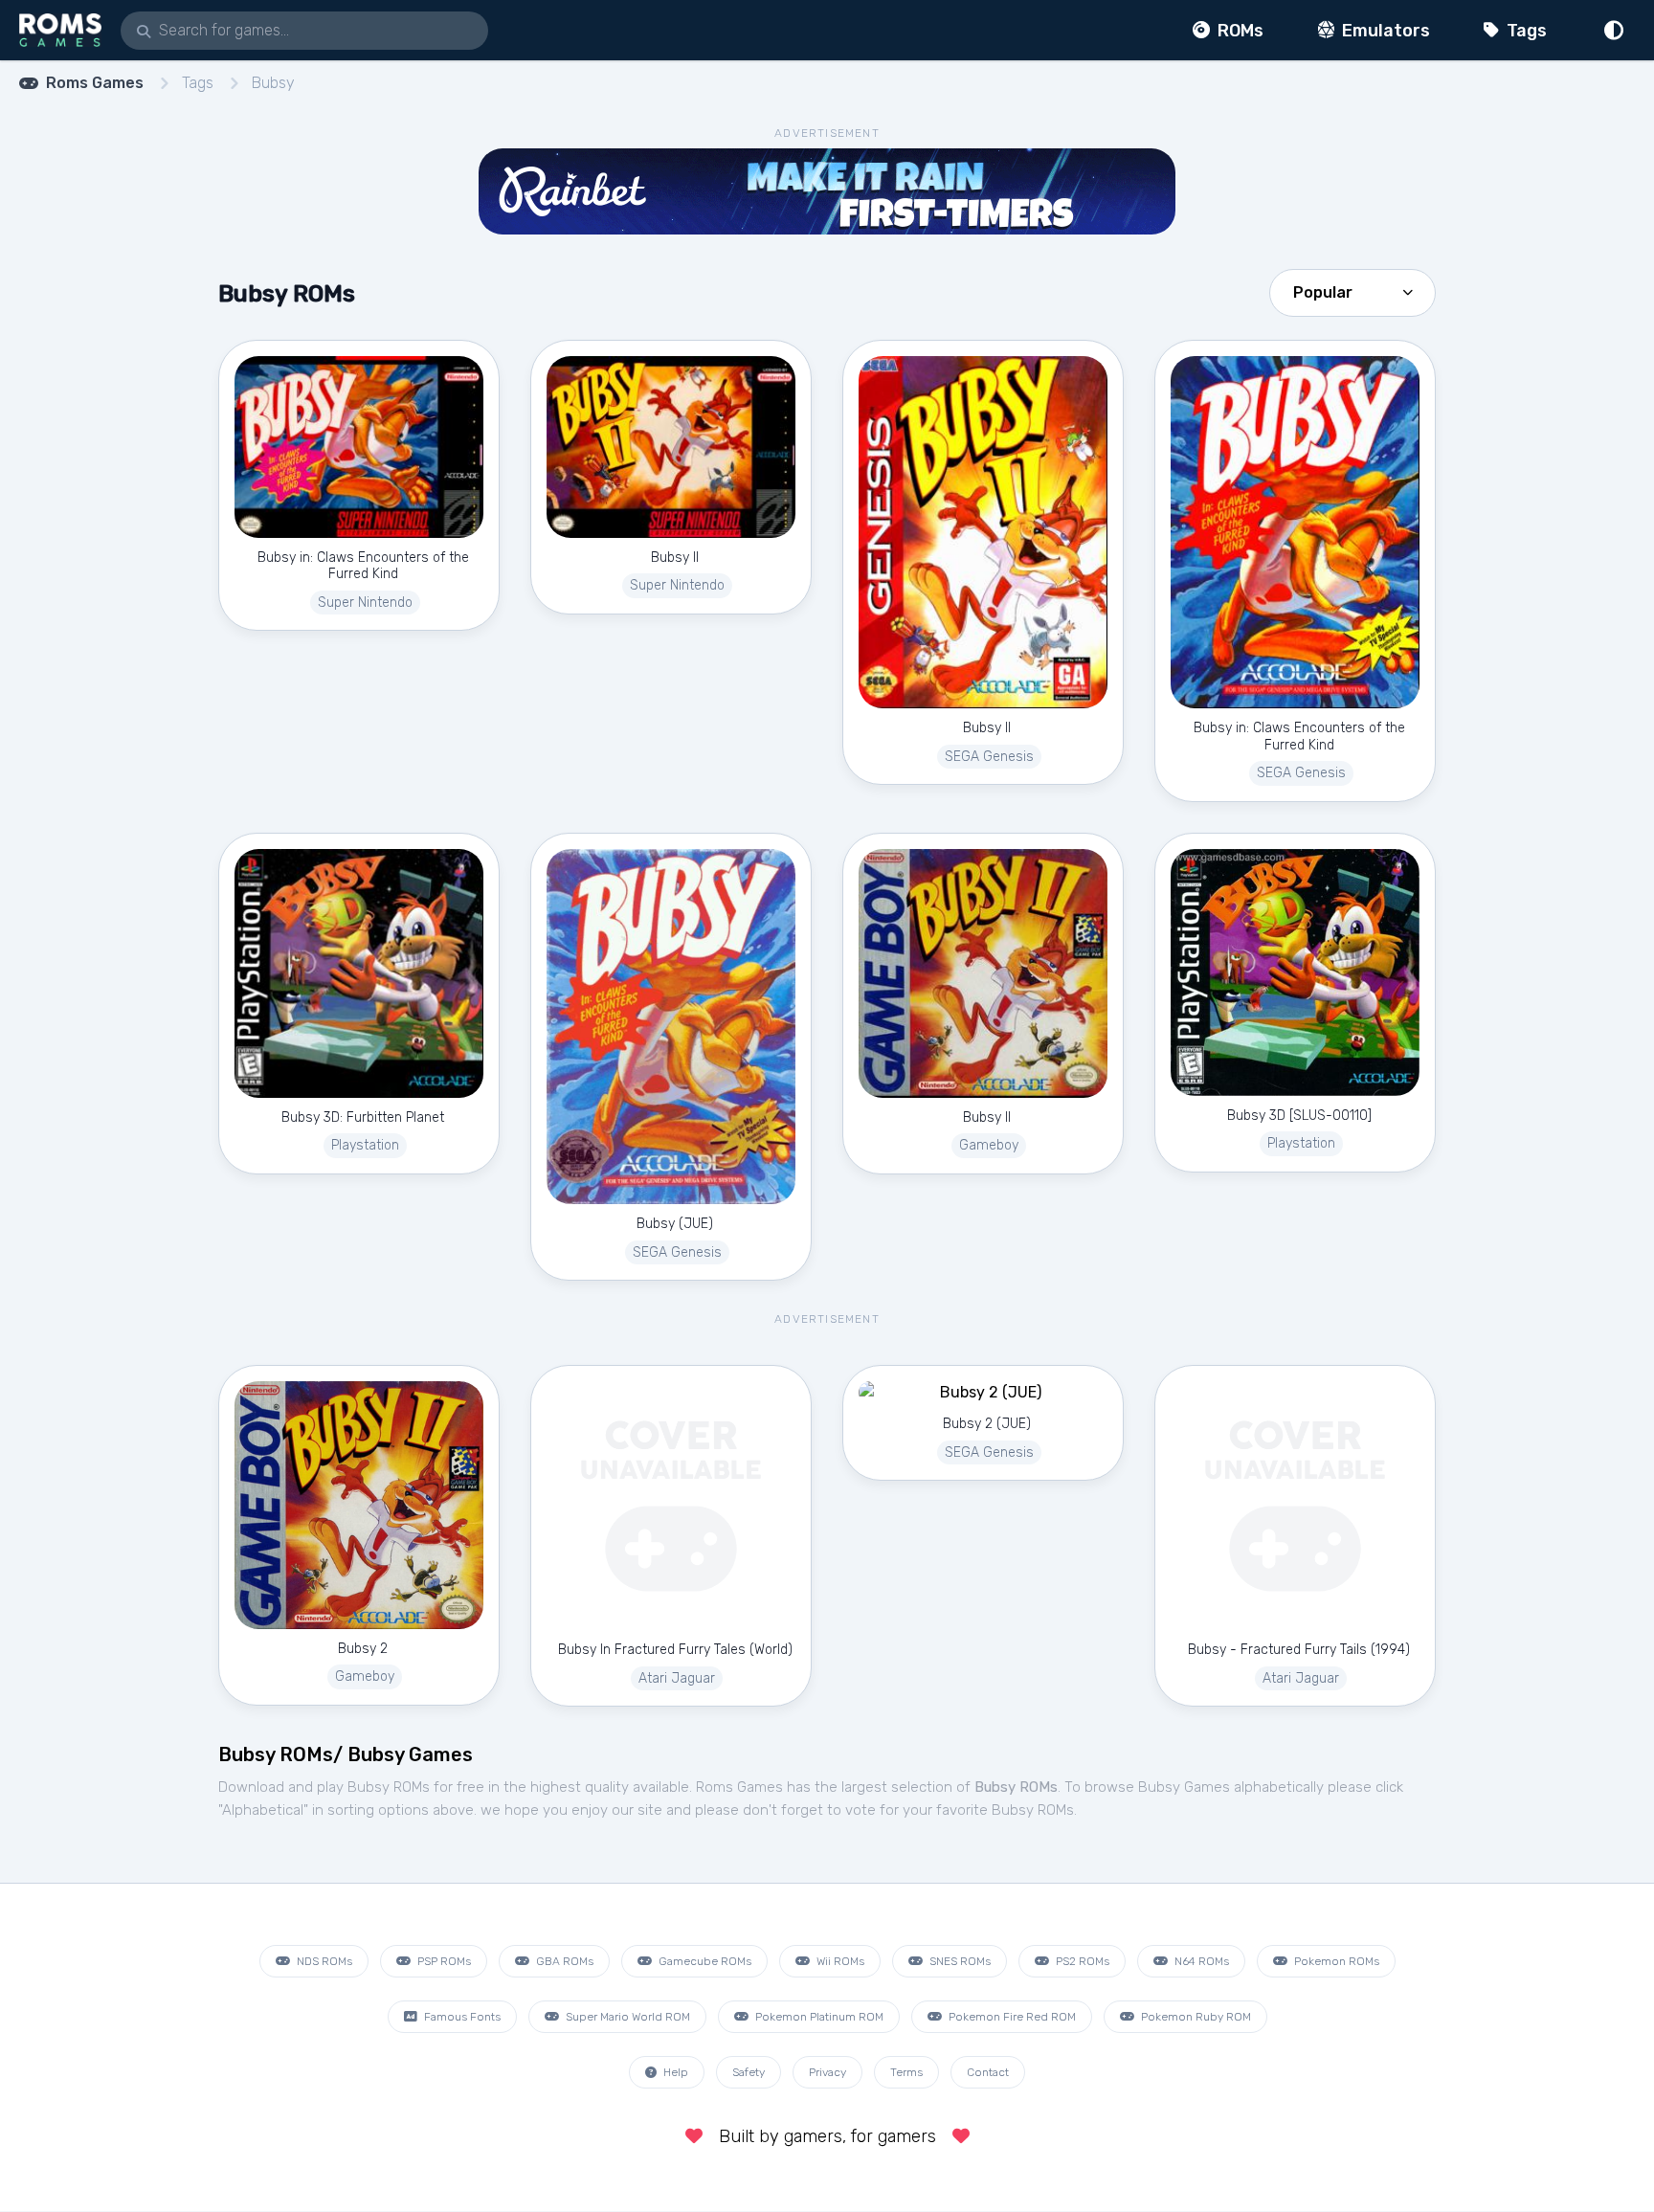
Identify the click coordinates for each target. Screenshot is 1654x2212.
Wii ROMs (839, 1961)
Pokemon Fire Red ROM (1011, 2017)
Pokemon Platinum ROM (818, 2017)
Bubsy (273, 83)
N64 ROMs (1200, 1961)
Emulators (1384, 31)
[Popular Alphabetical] (1352, 291)
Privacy (827, 2072)
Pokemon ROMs (1335, 1961)
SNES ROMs (959, 1961)
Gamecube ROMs (704, 1961)
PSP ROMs (443, 1961)
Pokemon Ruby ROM (1195, 2017)
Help (674, 2072)
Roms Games (95, 83)
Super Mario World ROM (626, 2017)
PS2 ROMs (1081, 1961)
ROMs (1239, 31)
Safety (749, 2072)
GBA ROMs (563, 1961)
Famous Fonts (461, 2017)
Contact (988, 2072)
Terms (906, 2072)
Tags (1525, 31)
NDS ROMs (323, 1961)
